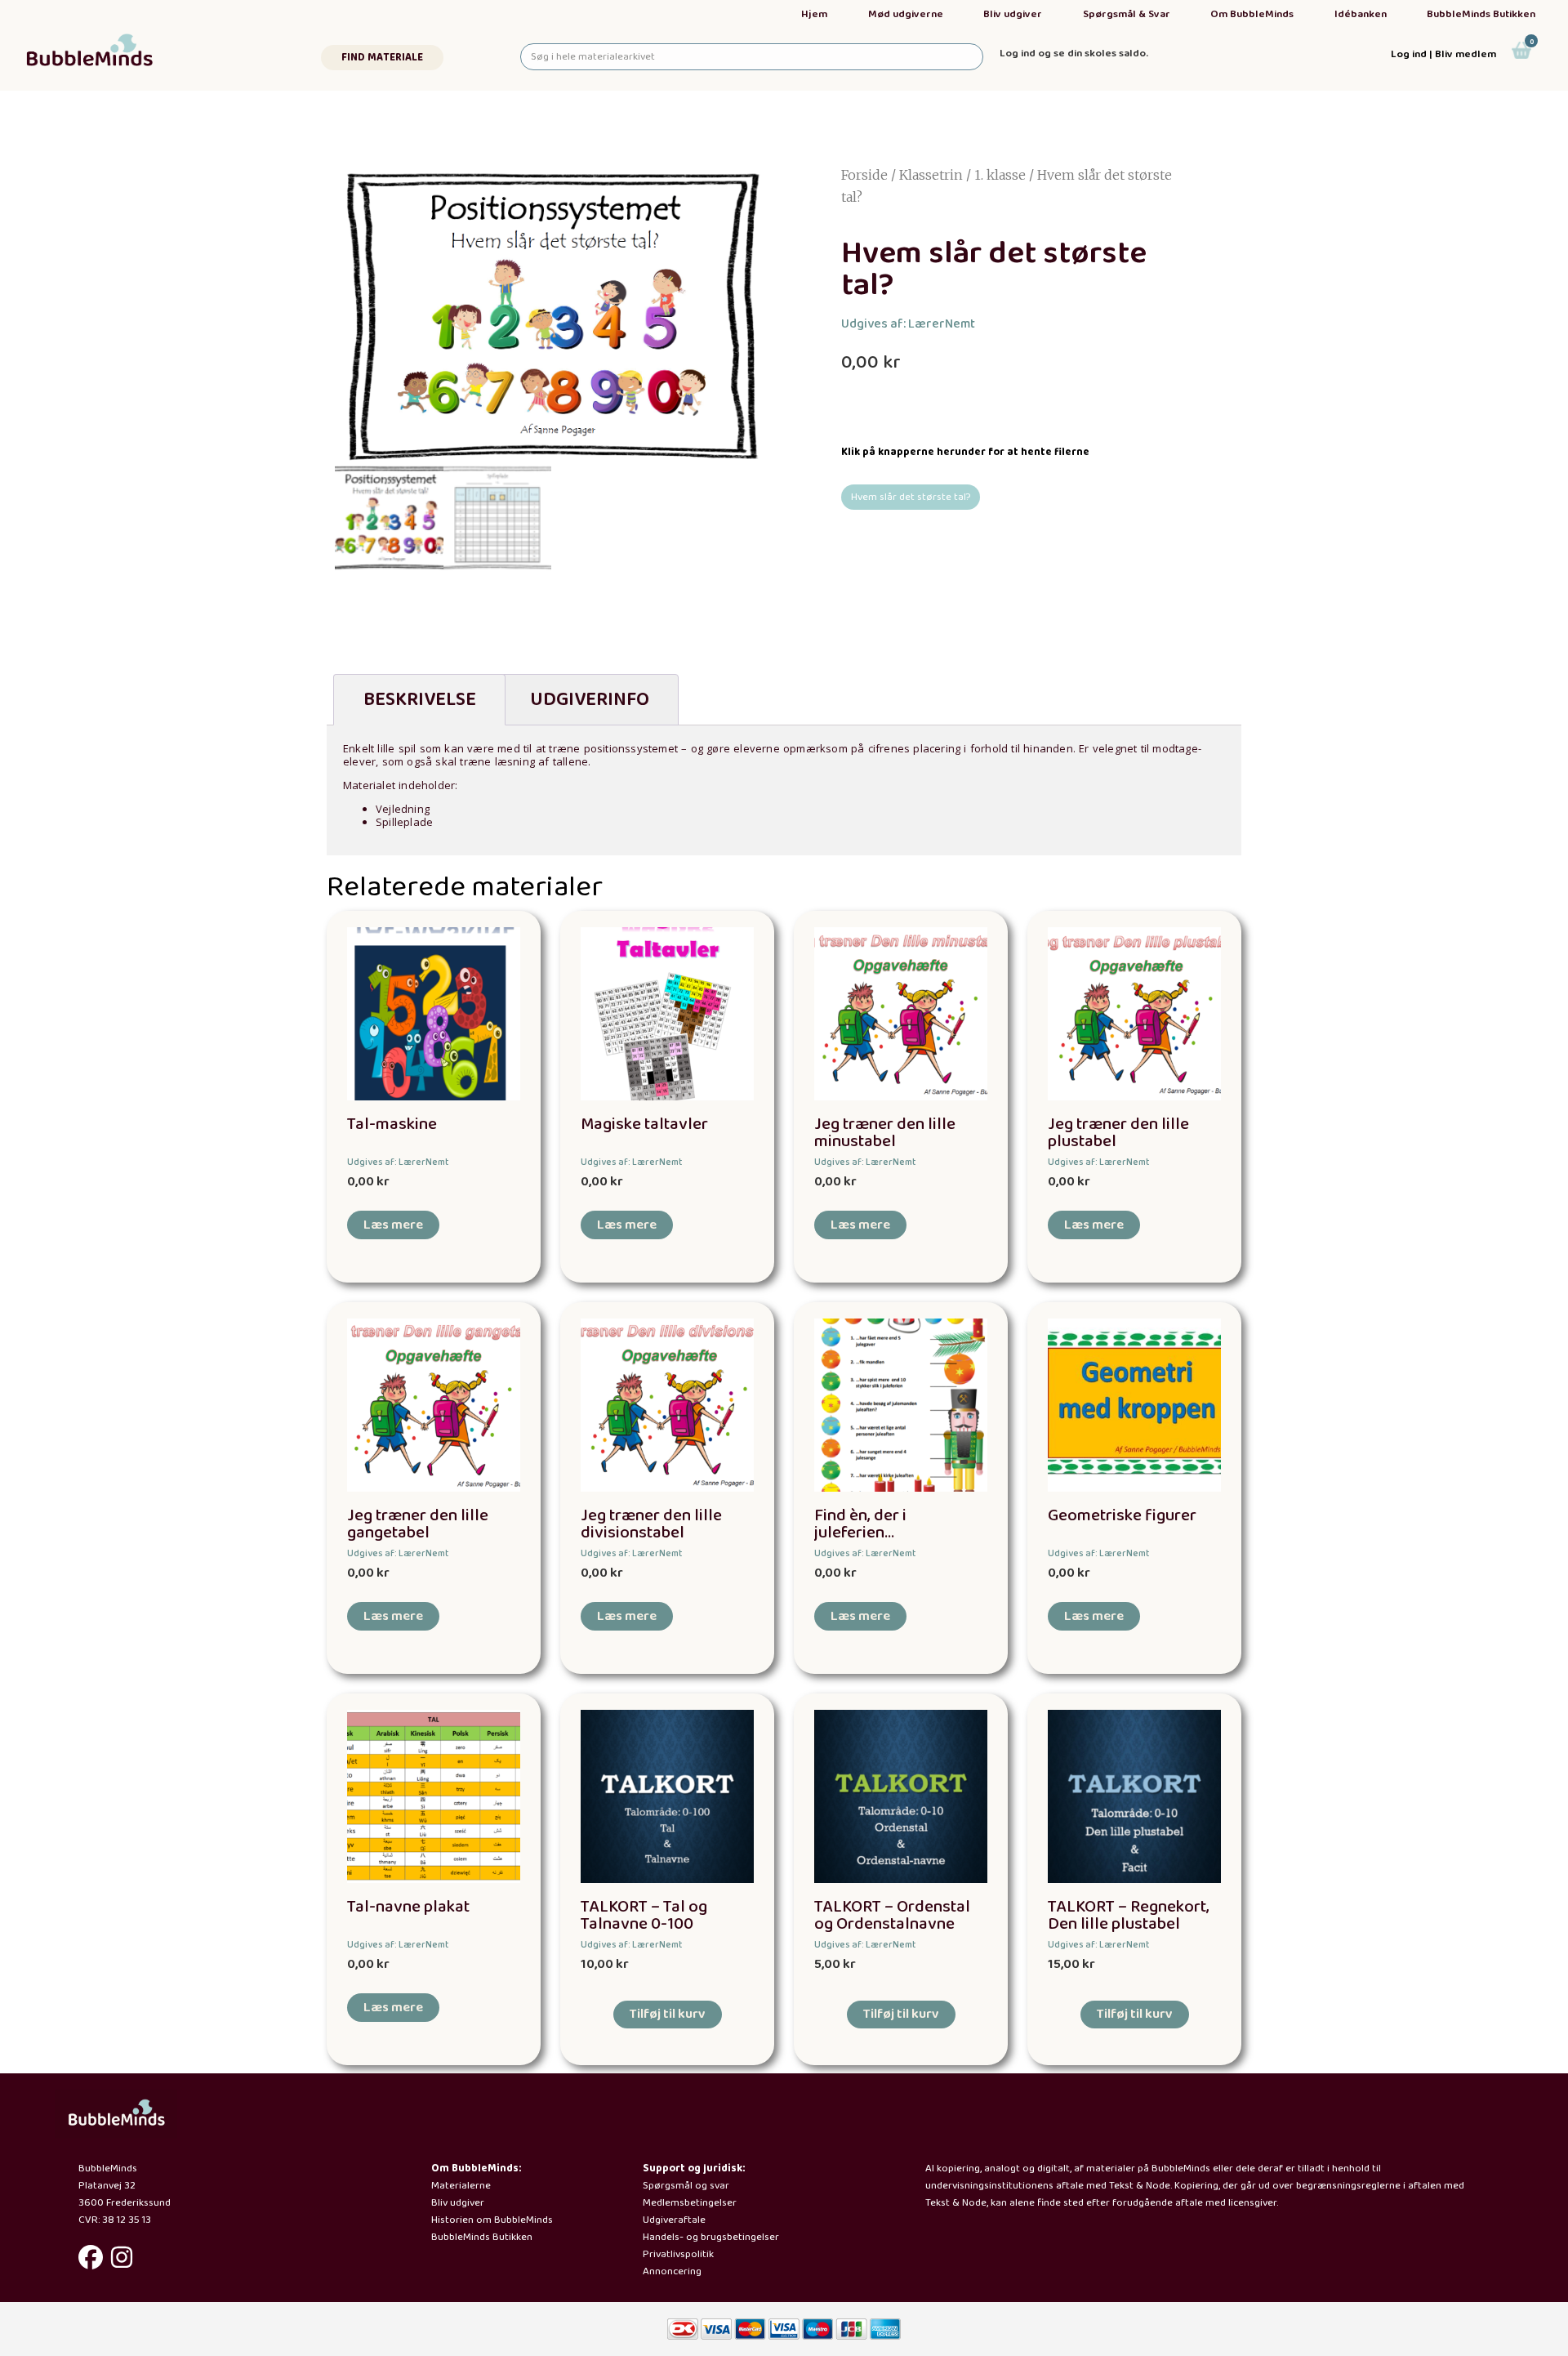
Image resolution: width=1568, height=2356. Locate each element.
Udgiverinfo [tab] (590, 700)
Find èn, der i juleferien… (860, 1524)
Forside (864, 175)
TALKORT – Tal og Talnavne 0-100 (644, 1916)
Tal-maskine (392, 1124)
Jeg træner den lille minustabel (885, 1133)
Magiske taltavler (644, 1124)
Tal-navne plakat (408, 1907)
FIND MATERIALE (382, 58)
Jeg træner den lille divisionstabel (651, 1524)
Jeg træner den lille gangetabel (418, 1524)
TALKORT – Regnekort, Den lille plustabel (1129, 1916)
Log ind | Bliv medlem (1443, 54)
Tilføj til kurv (668, 2014)
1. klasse (1000, 175)
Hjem (814, 14)
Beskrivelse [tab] (420, 700)
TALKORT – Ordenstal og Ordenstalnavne (892, 1916)
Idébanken (1361, 14)
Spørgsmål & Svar (1127, 14)
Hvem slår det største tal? (911, 497)
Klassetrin (931, 175)
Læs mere (393, 1225)
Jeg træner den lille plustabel (1118, 1133)
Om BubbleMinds (1252, 14)
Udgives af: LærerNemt (908, 324)
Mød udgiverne (906, 14)
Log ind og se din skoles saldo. (1074, 54)
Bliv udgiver (1013, 14)
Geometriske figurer (1122, 1516)
